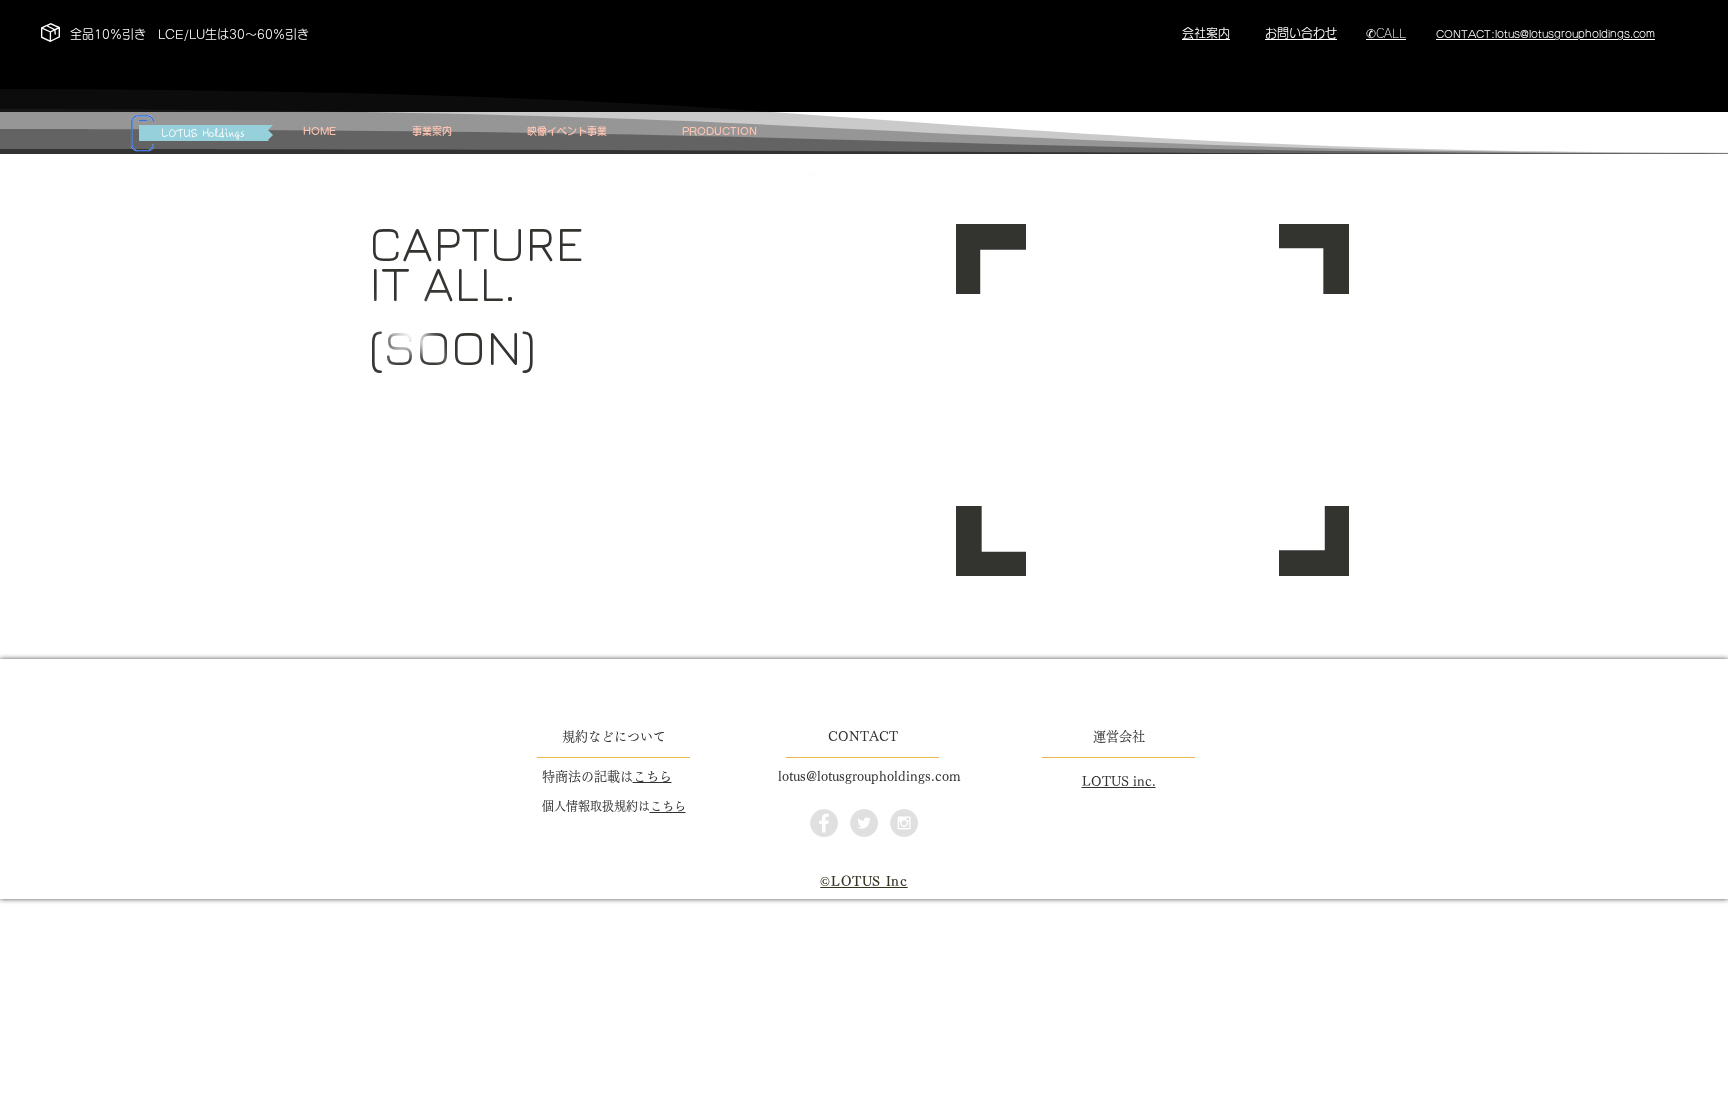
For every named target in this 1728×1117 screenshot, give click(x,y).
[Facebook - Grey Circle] (824, 823)
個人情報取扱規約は (596, 806)
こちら (652, 776)
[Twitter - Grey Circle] (864, 823)
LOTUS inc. (1119, 781)
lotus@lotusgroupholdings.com (869, 776)
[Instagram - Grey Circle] (904, 823)
